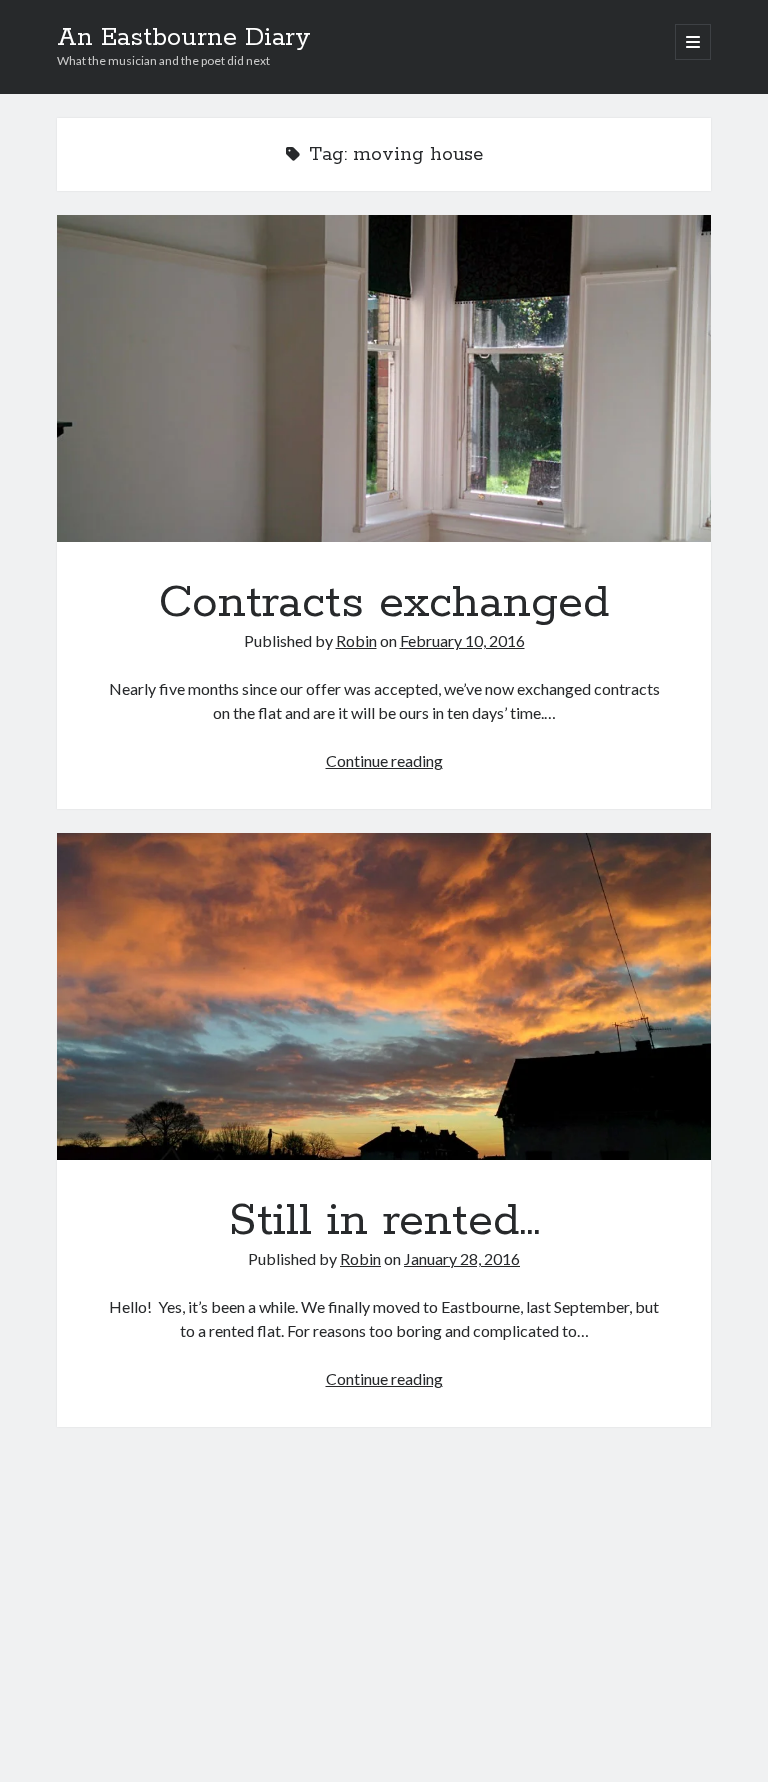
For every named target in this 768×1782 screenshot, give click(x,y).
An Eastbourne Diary (184, 38)
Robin (356, 640)
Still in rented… (384, 996)
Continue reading (384, 760)
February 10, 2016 (462, 640)
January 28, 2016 (462, 1258)
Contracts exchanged (384, 378)
